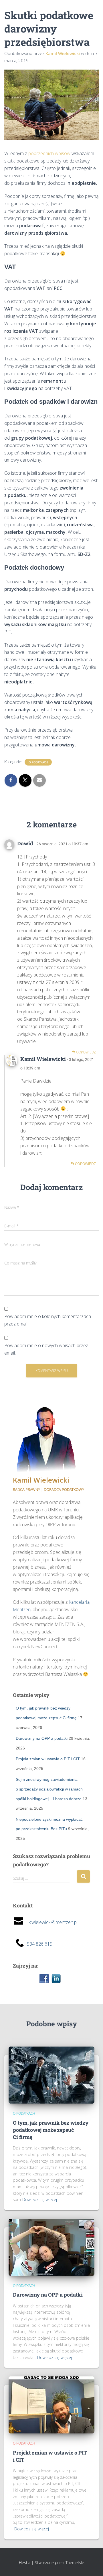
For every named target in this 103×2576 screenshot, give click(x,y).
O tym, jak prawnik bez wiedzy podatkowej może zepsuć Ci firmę (51, 2130)
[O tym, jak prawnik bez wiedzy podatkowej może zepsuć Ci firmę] (51, 2075)
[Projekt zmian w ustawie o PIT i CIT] (51, 2405)
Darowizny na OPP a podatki (42, 1738)
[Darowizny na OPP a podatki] (51, 2247)
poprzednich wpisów (49, 153)
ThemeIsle (75, 2562)
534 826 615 (40, 1944)
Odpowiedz (86, 1052)
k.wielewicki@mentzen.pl (51, 1922)
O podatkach (38, 762)
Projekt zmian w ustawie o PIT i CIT (48, 1759)
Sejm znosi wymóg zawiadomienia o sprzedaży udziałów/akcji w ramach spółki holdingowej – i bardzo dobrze (49, 1789)
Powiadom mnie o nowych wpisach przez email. (46, 1349)
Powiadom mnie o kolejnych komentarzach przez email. (48, 1320)
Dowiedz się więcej (40, 2200)
